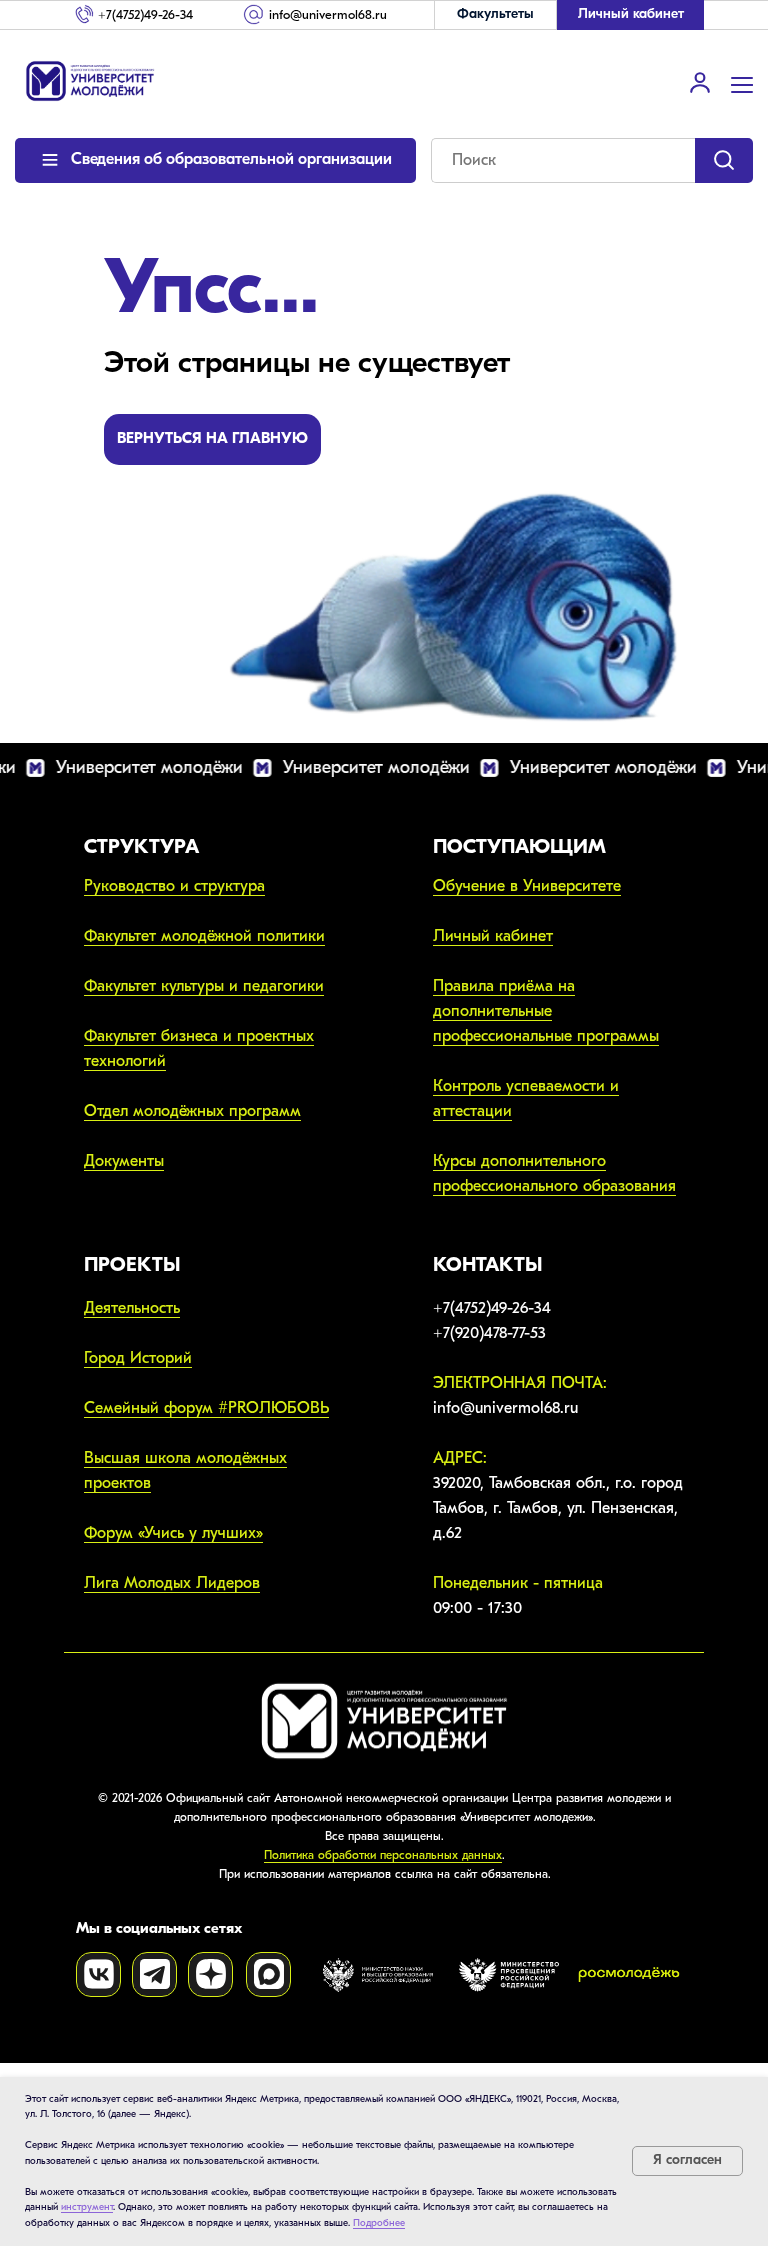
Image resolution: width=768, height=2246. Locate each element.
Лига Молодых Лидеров (172, 1583)
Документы (124, 1161)
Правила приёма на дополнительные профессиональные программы (546, 1011)
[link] (700, 82)
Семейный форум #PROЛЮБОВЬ (206, 1408)
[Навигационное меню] (742, 83)
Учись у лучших (200, 1533)
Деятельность (132, 1308)
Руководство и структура (174, 886)
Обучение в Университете (527, 886)
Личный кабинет (493, 936)
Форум (111, 1533)
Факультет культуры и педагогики (204, 986)
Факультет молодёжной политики (204, 936)
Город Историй (138, 1358)
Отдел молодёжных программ (192, 1111)
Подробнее (379, 2223)
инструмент (87, 2207)
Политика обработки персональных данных (383, 1855)
